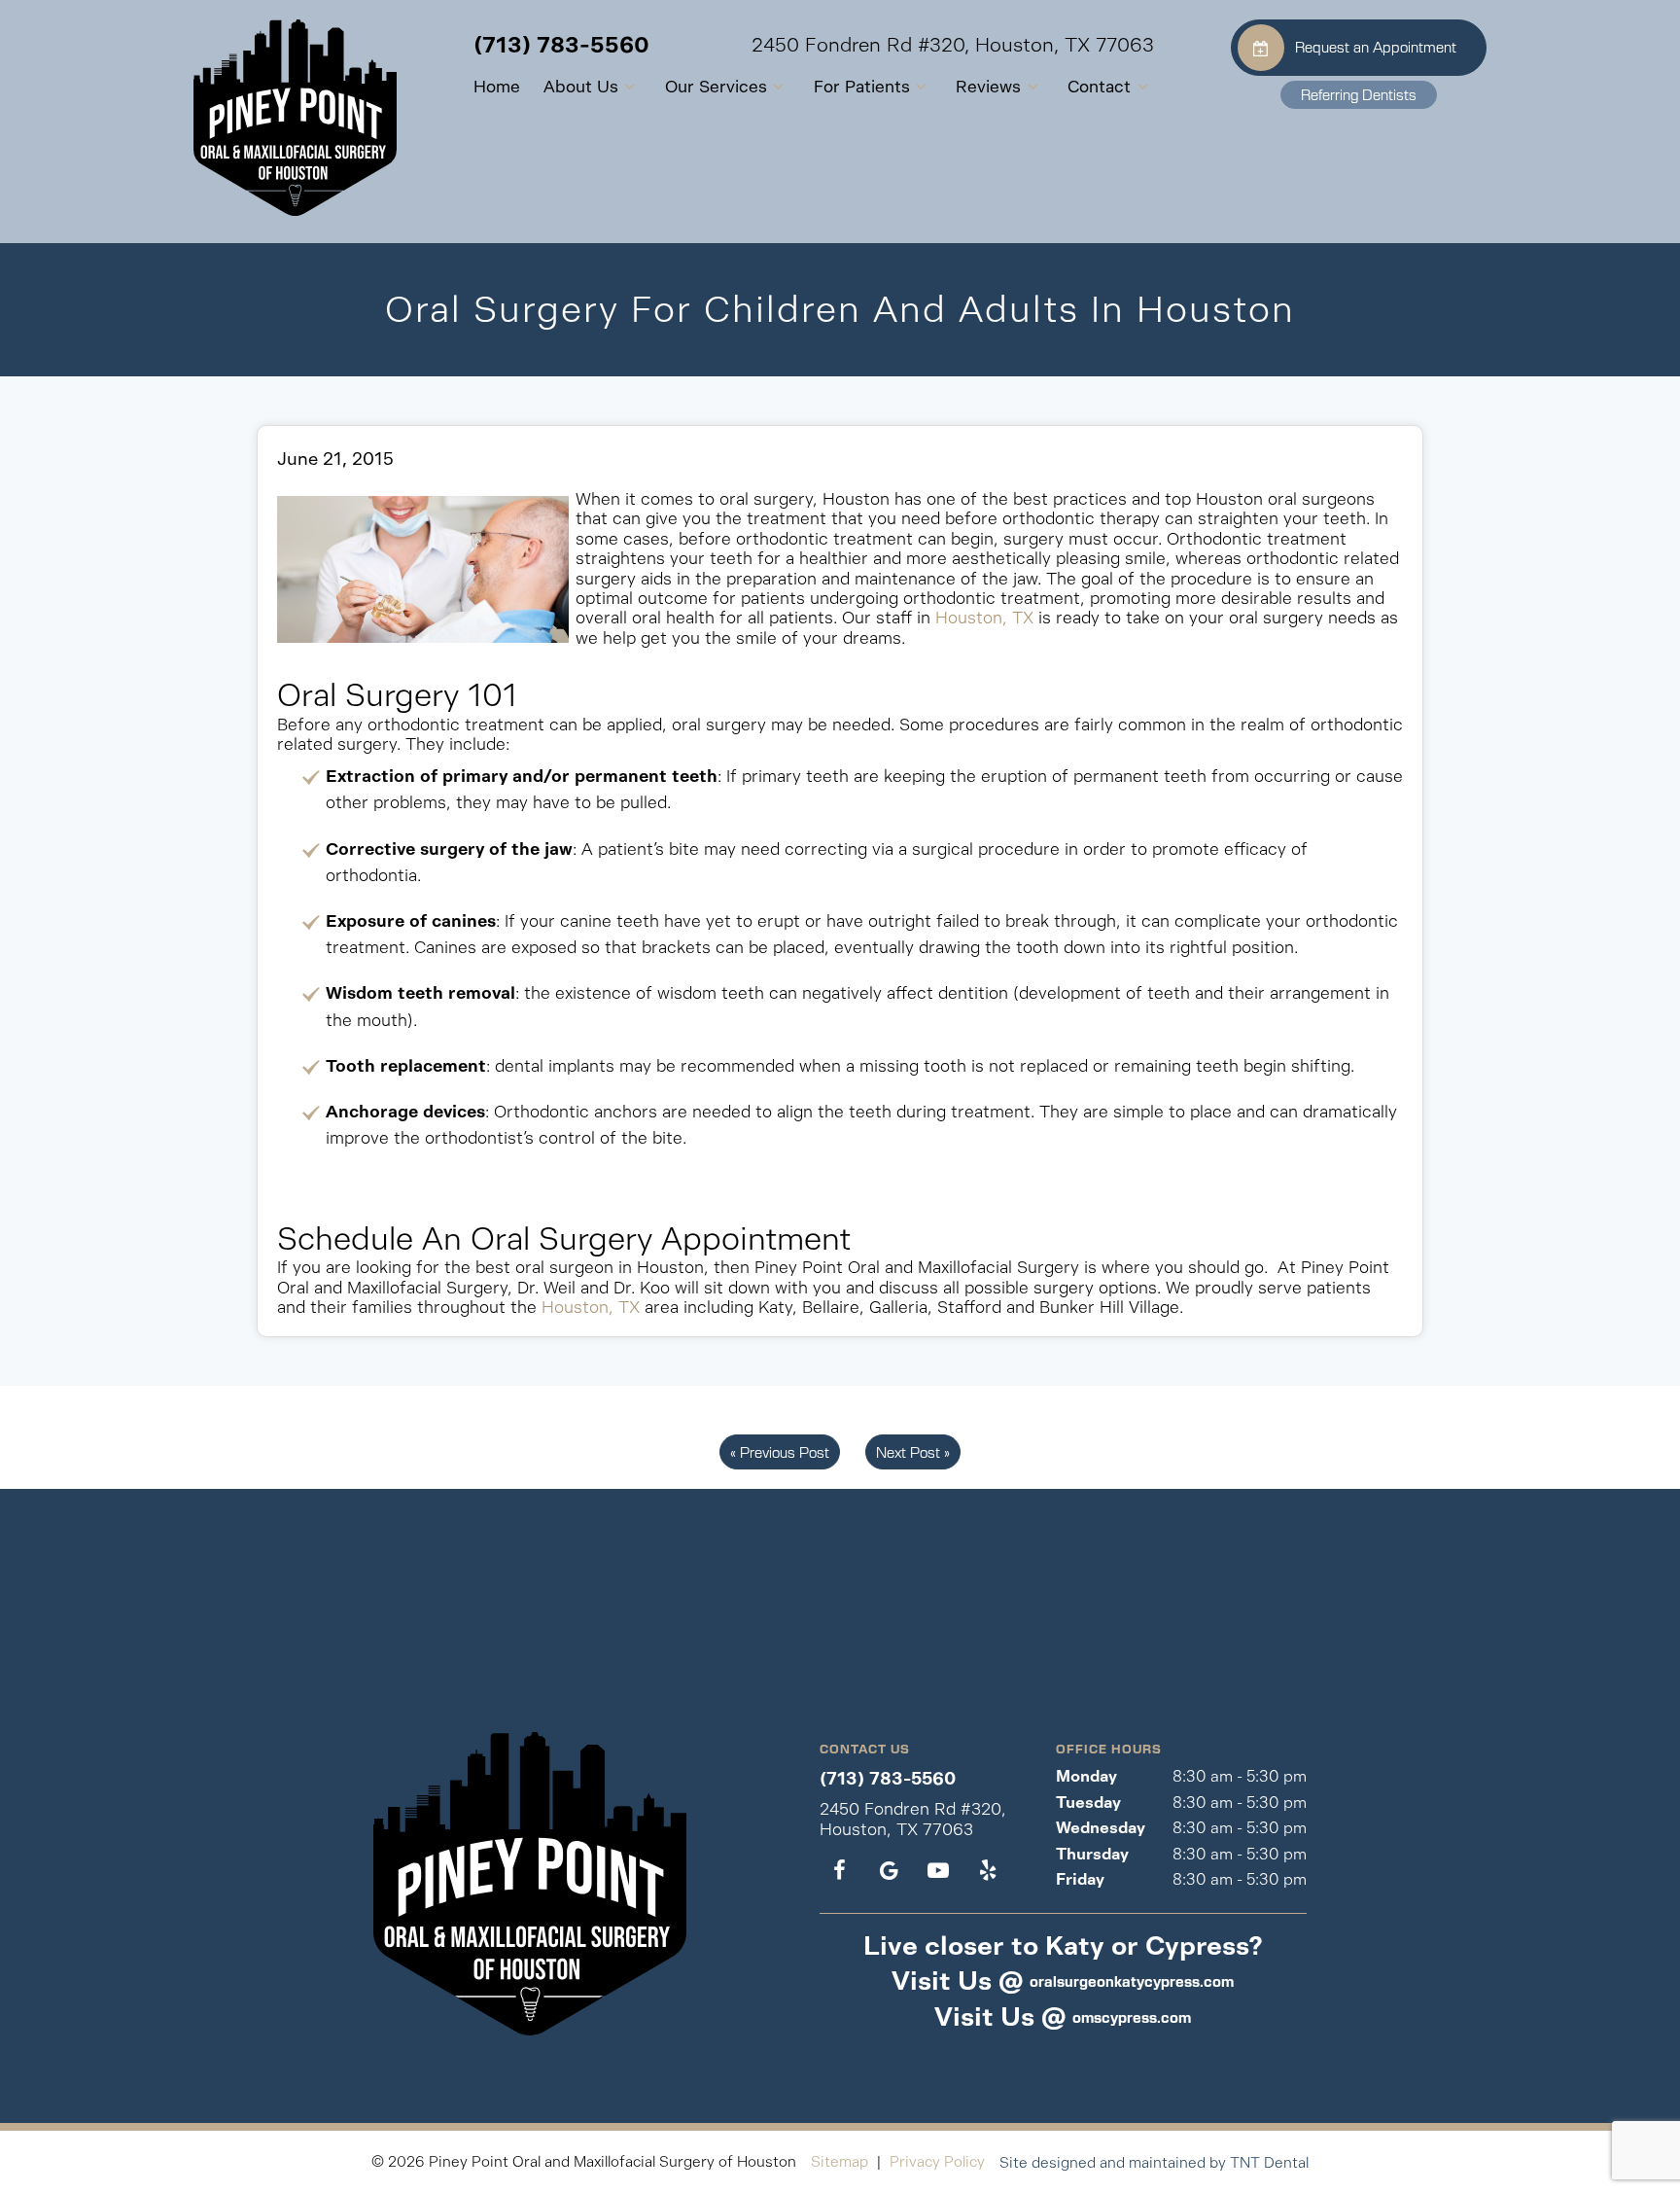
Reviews (988, 87)
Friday (1080, 1879)
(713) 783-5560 (561, 45)
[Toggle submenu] (630, 87)
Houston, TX (984, 618)
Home (497, 87)
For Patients (862, 87)
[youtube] (938, 1871)
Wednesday (1101, 1828)
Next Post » (913, 1452)
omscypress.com (1132, 2017)
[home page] (295, 118)
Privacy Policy (937, 2161)
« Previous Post (780, 1452)
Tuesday (1088, 1803)
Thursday (1092, 1854)
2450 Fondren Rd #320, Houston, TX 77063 (953, 46)
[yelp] (987, 1871)
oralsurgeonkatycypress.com (1132, 1981)
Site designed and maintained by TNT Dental (1154, 2162)
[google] (889, 1871)
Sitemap (840, 2161)
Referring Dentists (1359, 94)
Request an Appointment (1376, 47)
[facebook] (840, 1871)
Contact (1099, 87)
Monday (1086, 1776)
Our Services (716, 87)
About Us (581, 87)
